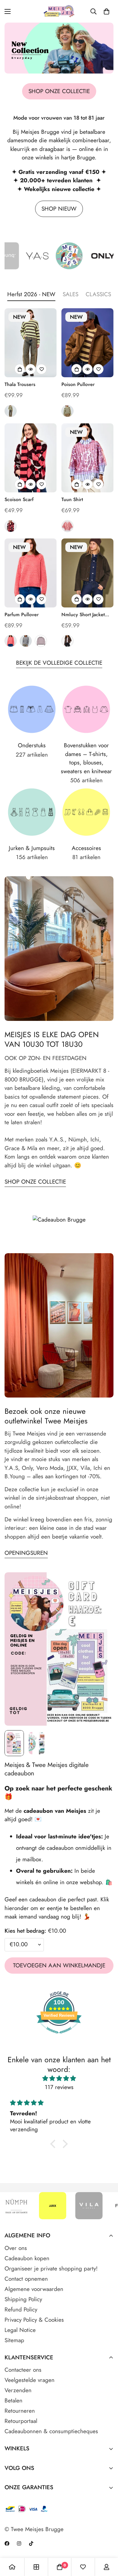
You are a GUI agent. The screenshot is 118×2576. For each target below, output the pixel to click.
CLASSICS (98, 294)
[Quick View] (31, 369)
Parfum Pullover (22, 615)
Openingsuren (26, 1553)
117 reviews (59, 2087)
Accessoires (86, 848)
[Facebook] (7, 2543)
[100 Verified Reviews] (59, 2036)
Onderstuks (32, 745)
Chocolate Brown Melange (67, 641)
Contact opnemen (26, 2279)
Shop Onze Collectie (35, 1182)
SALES (70, 294)
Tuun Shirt (72, 499)
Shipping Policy (23, 2299)
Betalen (13, 2400)
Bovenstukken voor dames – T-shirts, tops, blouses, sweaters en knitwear (86, 758)
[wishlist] (83, 2567)
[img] (59, 2079)
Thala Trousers (20, 384)
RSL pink (67, 526)
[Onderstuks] (32, 709)
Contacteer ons (23, 2370)
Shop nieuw (59, 209)
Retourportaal (21, 2421)
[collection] (36, 2567)
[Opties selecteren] (20, 369)
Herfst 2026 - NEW (31, 294)
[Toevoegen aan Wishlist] (41, 369)
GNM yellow (67, 411)
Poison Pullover (78, 384)
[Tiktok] (31, 2543)
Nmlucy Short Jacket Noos (83, 615)
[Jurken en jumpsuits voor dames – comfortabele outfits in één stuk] (32, 812)
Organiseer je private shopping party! (51, 2269)
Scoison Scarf (19, 499)
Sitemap (14, 2340)
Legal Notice (20, 2330)
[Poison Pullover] (87, 343)
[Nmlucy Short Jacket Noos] (87, 573)
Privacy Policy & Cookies (34, 2320)
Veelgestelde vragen (29, 2380)
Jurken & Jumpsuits (32, 848)
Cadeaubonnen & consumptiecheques (51, 2431)
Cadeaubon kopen (27, 2258)
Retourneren (20, 2411)
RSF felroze (11, 641)
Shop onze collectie (59, 91)
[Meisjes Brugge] (59, 11)
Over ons (16, 2248)
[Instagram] (19, 2543)
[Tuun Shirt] (87, 458)
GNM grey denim (11, 411)
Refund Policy (21, 2309)
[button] (107, 11)
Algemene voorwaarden (34, 2289)
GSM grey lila (41, 641)
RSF (11, 526)
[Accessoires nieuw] (86, 812)
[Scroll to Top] (107, 2544)
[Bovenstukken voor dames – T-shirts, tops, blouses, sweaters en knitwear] (86, 709)
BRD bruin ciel (26, 641)
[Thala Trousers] (31, 343)
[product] (12, 2567)
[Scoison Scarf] (31, 458)
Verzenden (18, 2390)
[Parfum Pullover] (31, 573)
